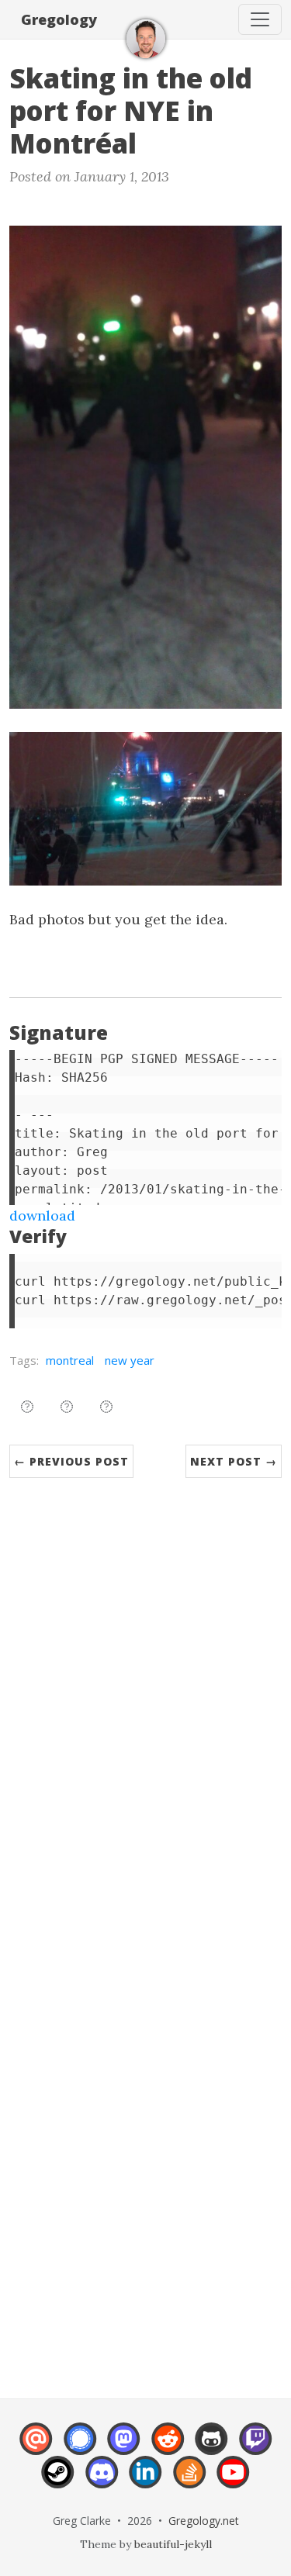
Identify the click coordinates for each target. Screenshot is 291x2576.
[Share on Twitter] (27, 1407)
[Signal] (80, 2447)
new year (130, 1360)
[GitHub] (211, 2447)
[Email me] (36, 2447)
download (42, 1215)
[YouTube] (233, 2481)
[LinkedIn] (145, 2481)
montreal (70, 1360)
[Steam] (58, 2481)
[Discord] (102, 2481)
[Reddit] (168, 2447)
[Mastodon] (124, 2447)
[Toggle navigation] (260, 19)
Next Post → (234, 1461)
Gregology (59, 19)
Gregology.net (204, 2521)
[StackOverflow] (190, 2481)
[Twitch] (256, 2447)
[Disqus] (145, 1716)
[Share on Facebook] (67, 1407)
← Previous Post (71, 1461)
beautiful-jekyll (173, 2544)
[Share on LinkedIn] (106, 1407)
